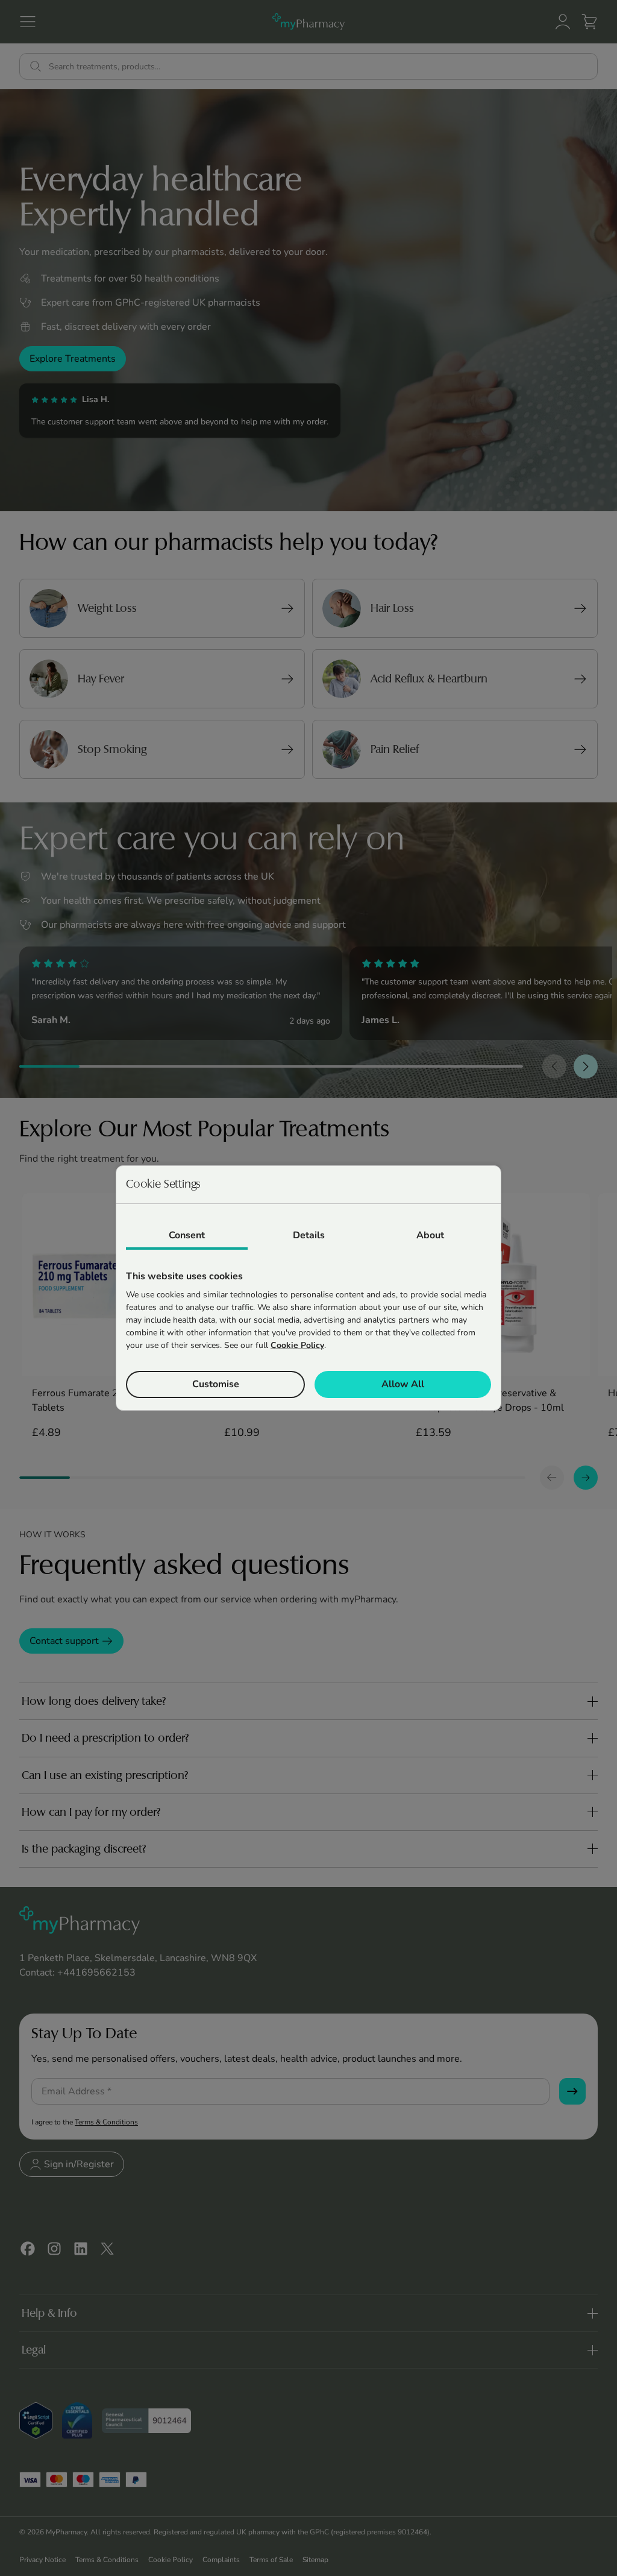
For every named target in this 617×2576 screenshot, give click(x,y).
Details (309, 1235)
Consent (187, 1235)
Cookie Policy (297, 1345)
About (430, 1235)
